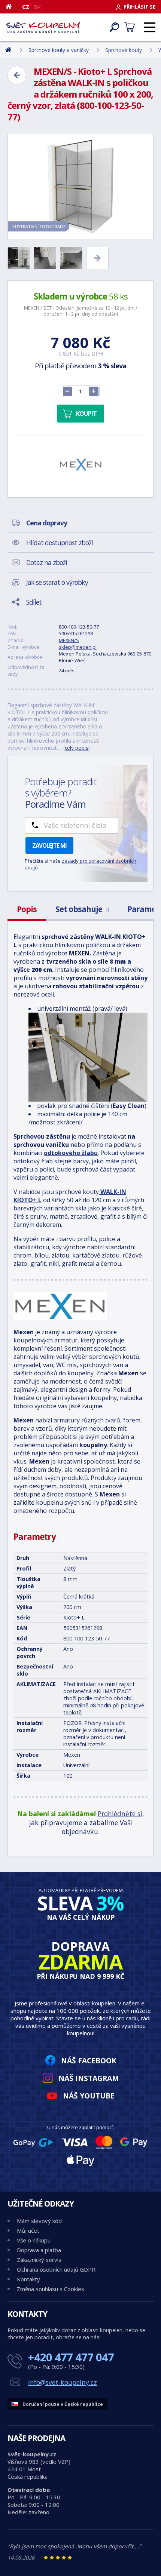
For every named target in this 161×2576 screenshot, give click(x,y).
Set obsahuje (82, 909)
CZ (26, 7)
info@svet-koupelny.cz (63, 2382)
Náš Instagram (89, 2078)
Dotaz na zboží (47, 562)
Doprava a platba (39, 2250)
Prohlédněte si (120, 1814)
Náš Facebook (89, 2061)
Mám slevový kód (39, 2221)
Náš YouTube (89, 2096)
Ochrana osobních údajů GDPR (56, 2269)
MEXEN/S (69, 640)
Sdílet (34, 602)
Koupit (86, 414)
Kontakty (28, 2279)
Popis (27, 909)
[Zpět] (17, 75)
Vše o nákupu (34, 2240)
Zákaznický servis (39, 2260)
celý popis (77, 748)
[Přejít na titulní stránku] (43, 27)
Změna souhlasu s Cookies (51, 2289)
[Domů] (11, 6)
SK (37, 7)
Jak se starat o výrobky (57, 582)
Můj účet (28, 2230)
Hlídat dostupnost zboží (60, 543)
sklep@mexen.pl (78, 647)
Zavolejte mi (49, 845)
